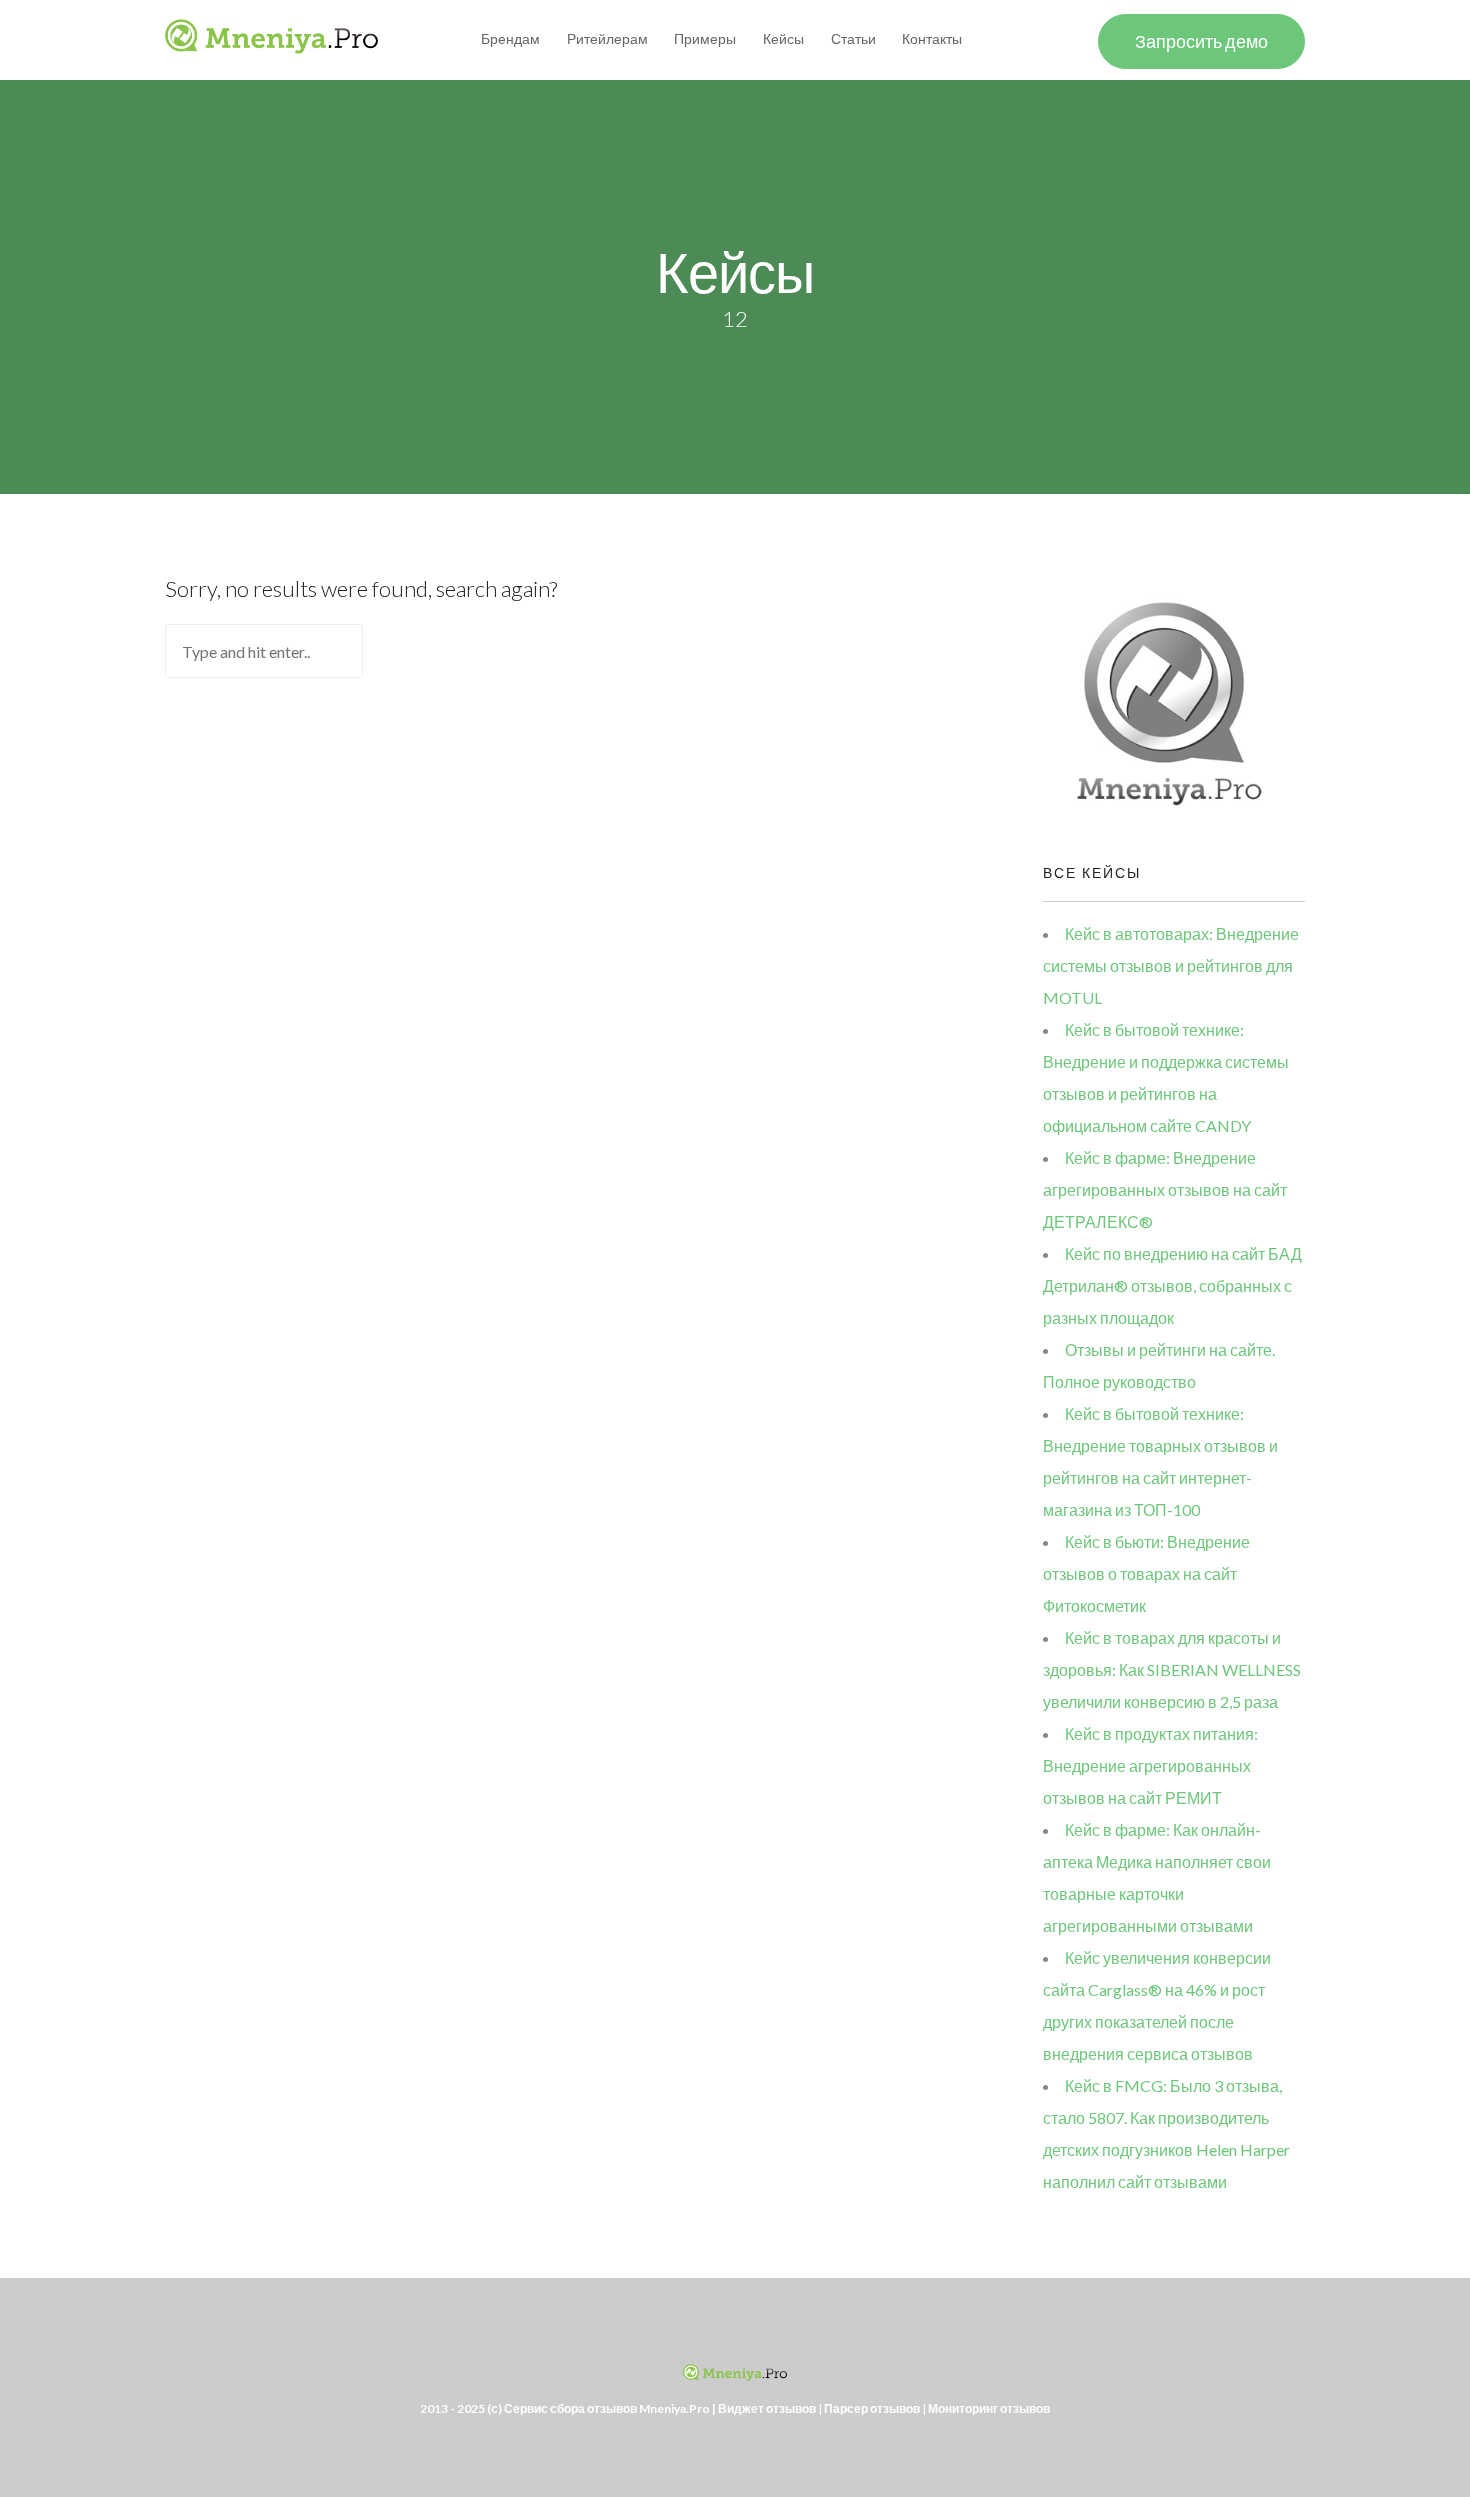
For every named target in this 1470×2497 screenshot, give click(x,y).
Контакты (932, 38)
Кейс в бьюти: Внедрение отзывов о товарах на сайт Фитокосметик (1146, 1573)
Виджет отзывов (767, 2408)
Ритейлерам (607, 38)
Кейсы (783, 38)
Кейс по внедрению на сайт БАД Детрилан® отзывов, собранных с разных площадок (1172, 1285)
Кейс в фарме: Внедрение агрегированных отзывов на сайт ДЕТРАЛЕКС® (1165, 1189)
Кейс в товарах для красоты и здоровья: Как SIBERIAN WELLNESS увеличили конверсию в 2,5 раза (1172, 1669)
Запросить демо (1201, 41)
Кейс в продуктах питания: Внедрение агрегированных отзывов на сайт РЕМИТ (1150, 1765)
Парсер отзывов (872, 2408)
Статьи (853, 38)
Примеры (705, 38)
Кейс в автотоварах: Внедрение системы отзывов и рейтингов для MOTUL (1171, 965)
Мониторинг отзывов (989, 2408)
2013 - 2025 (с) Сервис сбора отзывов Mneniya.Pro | (569, 2408)
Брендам (510, 38)
